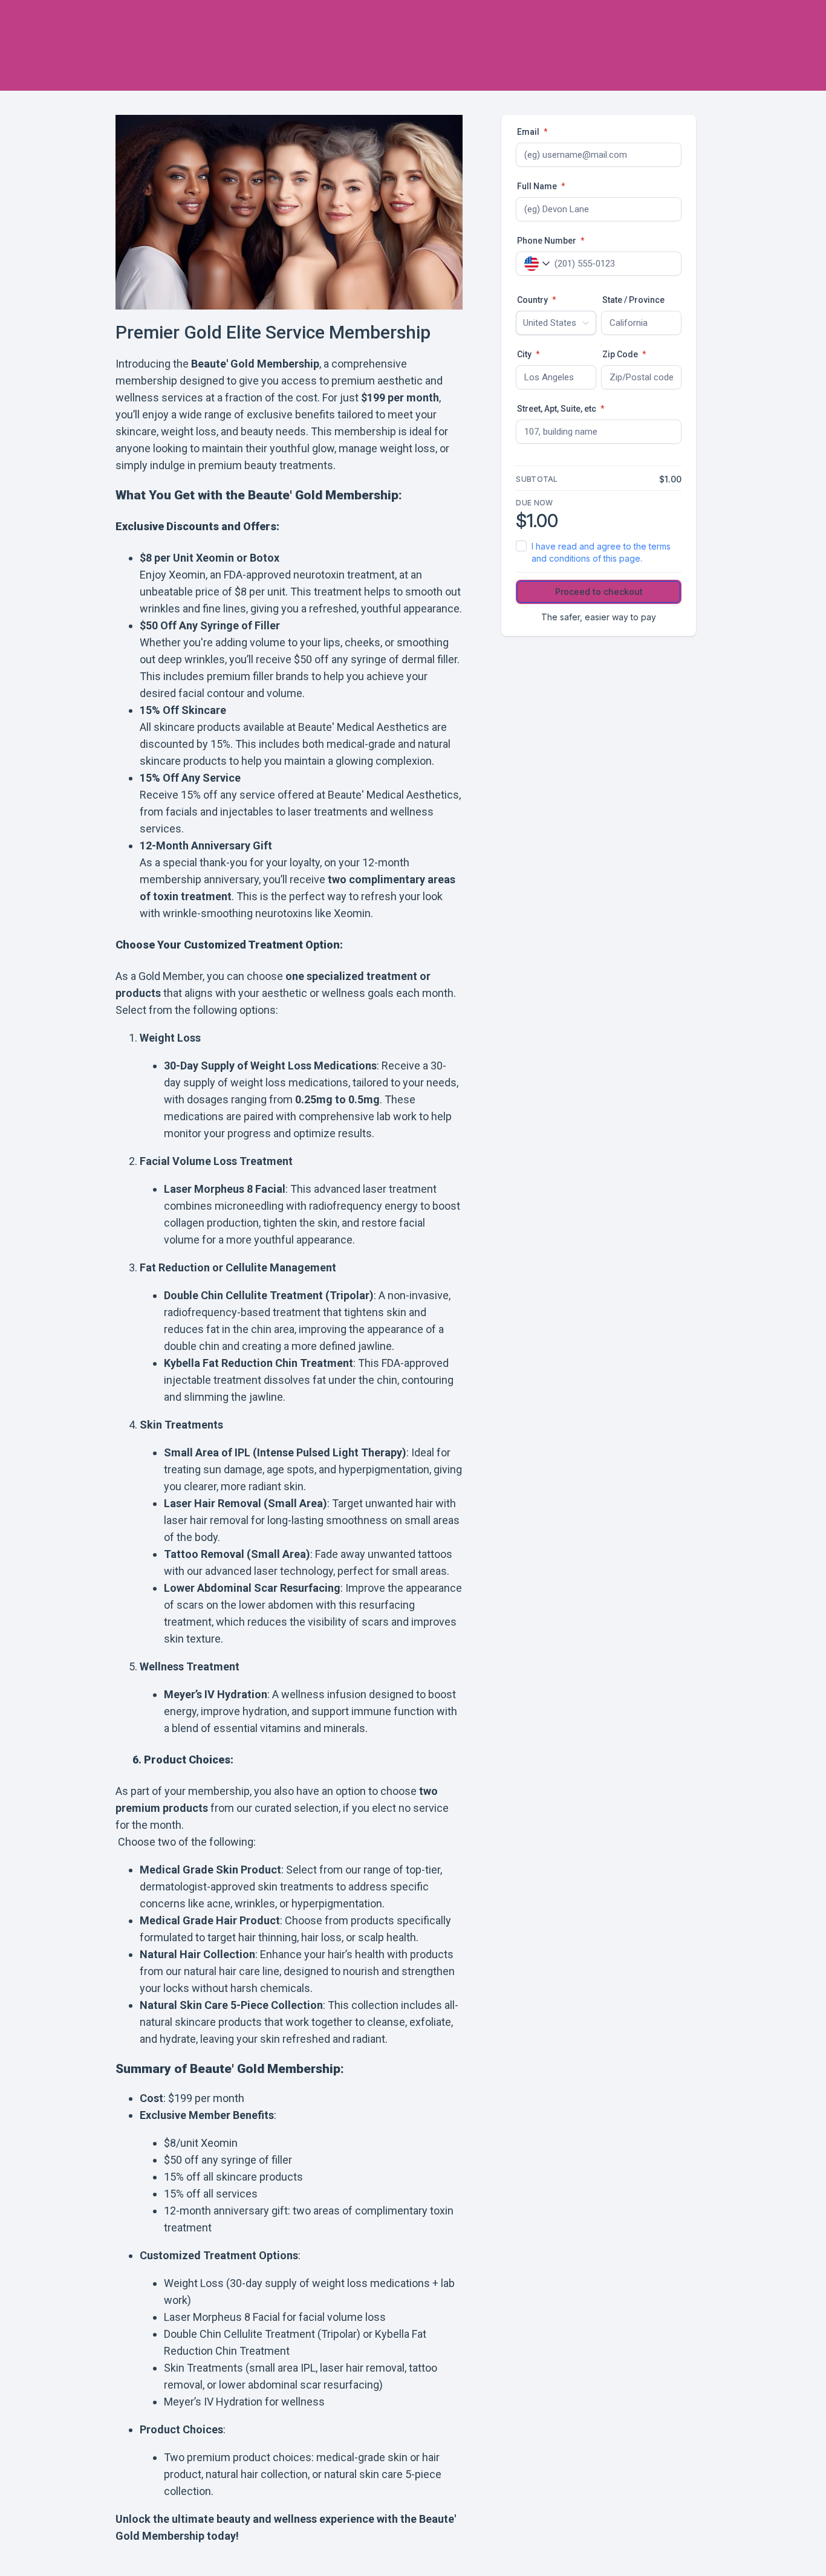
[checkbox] (599, 553)
